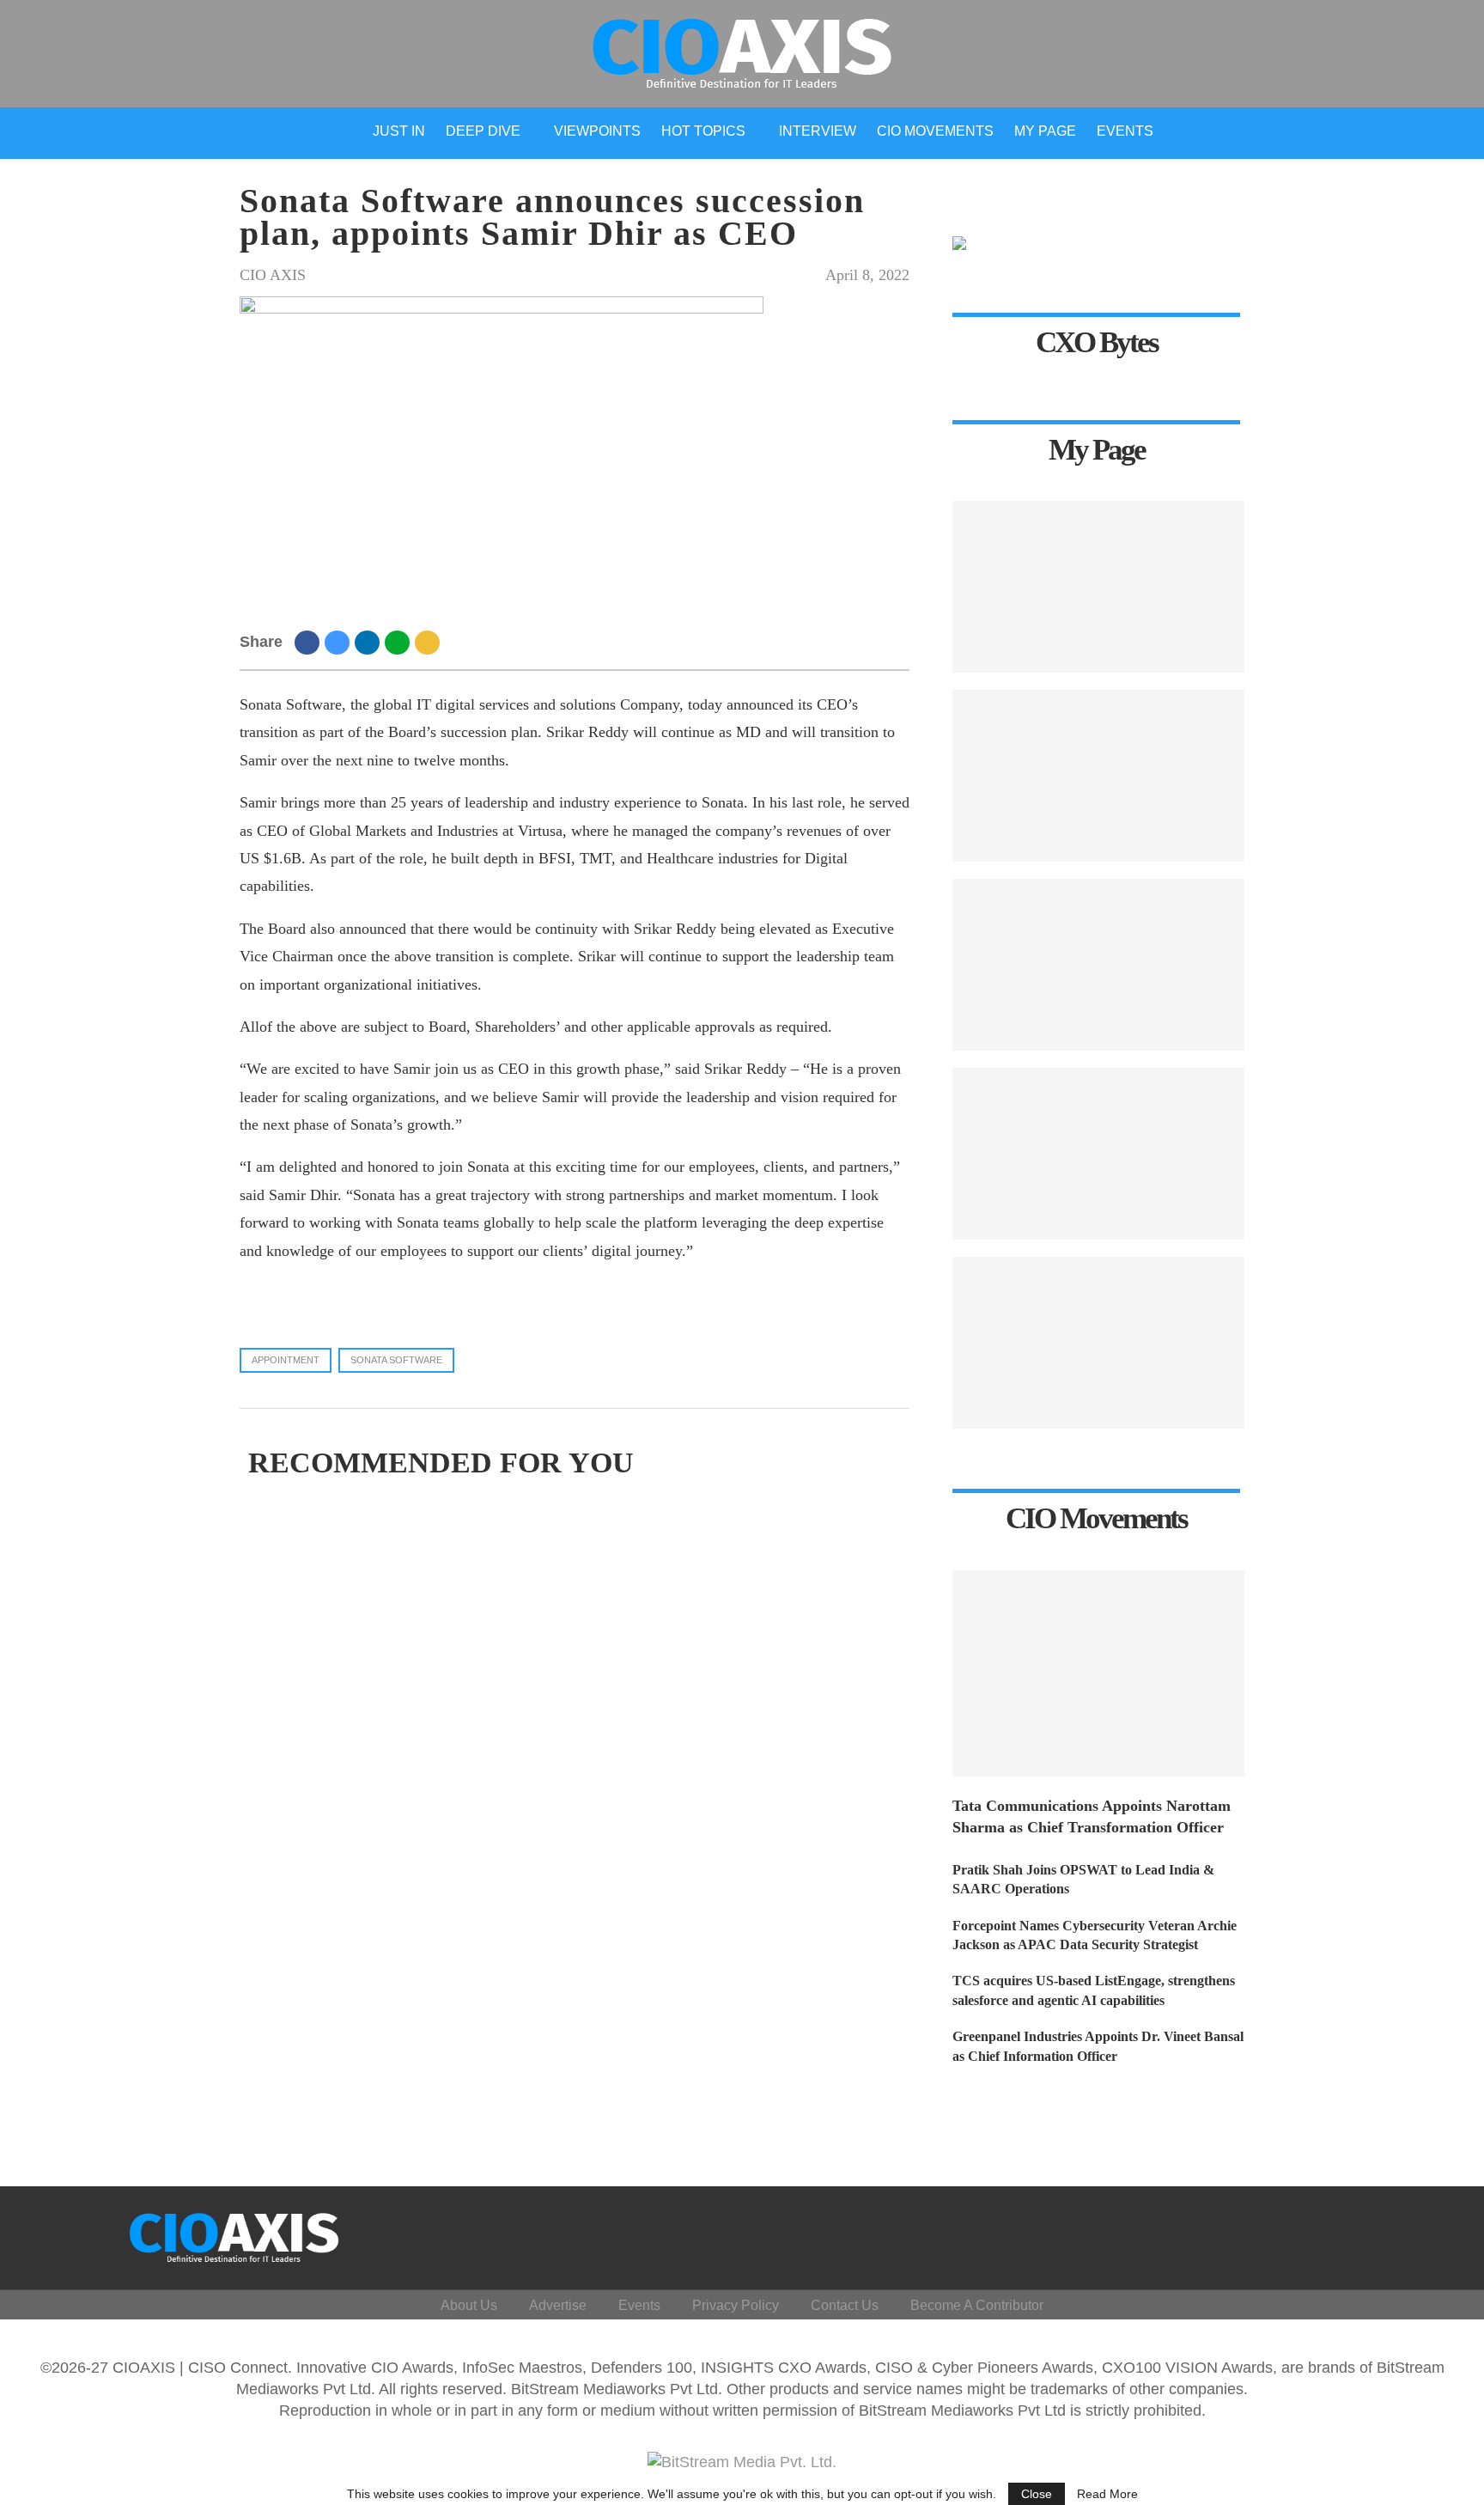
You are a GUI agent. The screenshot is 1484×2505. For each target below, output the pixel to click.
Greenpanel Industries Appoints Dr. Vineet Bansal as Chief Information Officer (1098, 2046)
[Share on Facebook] (310, 642)
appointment (286, 1360)
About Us (469, 2305)
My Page (1045, 131)
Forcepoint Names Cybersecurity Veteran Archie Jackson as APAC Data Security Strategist (1095, 1935)
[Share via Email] (430, 642)
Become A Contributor (977, 2305)
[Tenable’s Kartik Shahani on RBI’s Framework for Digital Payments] (1098, 1343)
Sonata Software (396, 1360)
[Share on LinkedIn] (370, 642)
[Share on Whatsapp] (400, 642)
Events (1125, 131)
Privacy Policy (736, 2305)
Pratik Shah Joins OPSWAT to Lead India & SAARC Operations (1083, 1879)
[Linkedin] (1350, 2234)
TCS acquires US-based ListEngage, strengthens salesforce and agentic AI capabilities (1094, 1990)
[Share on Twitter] (340, 642)
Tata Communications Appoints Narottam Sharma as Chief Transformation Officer (1092, 1816)
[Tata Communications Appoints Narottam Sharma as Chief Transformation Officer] (1098, 1673)
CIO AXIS (273, 275)
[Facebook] (1268, 2234)
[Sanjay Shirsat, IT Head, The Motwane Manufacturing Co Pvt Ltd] (1098, 587)
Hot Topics (703, 131)
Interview (818, 131)
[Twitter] (1309, 2234)
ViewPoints (597, 131)
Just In (399, 131)
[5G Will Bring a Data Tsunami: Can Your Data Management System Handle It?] (1098, 776)
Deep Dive (483, 131)
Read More (1107, 2494)
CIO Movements (935, 131)
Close (1037, 2494)
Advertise (558, 2305)
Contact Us (845, 2305)
